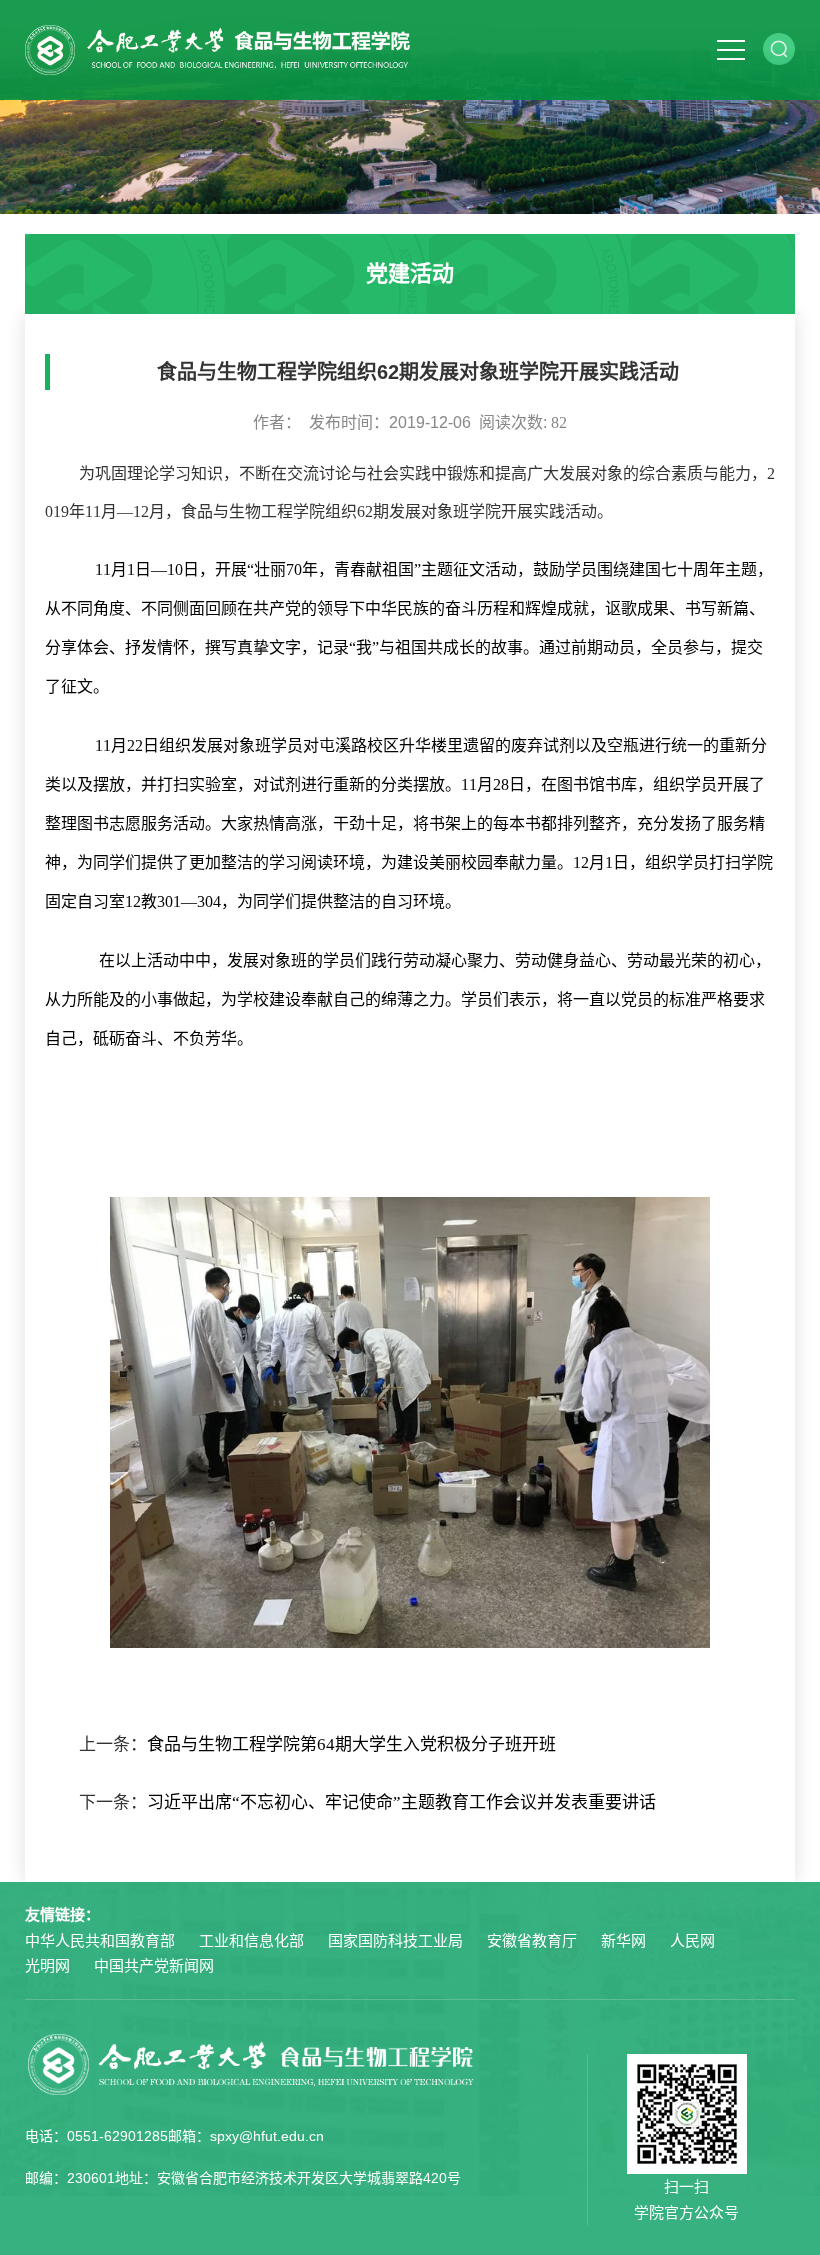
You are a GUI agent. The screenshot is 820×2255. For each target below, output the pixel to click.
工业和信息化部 (251, 1940)
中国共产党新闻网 (154, 1965)
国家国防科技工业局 (395, 1940)
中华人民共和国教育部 (100, 1940)
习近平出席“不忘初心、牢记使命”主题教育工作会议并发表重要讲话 (401, 1802)
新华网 (623, 1940)
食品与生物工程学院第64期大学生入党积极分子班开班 (351, 1744)
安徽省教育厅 (532, 1940)
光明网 (47, 1965)
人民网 (692, 1940)
